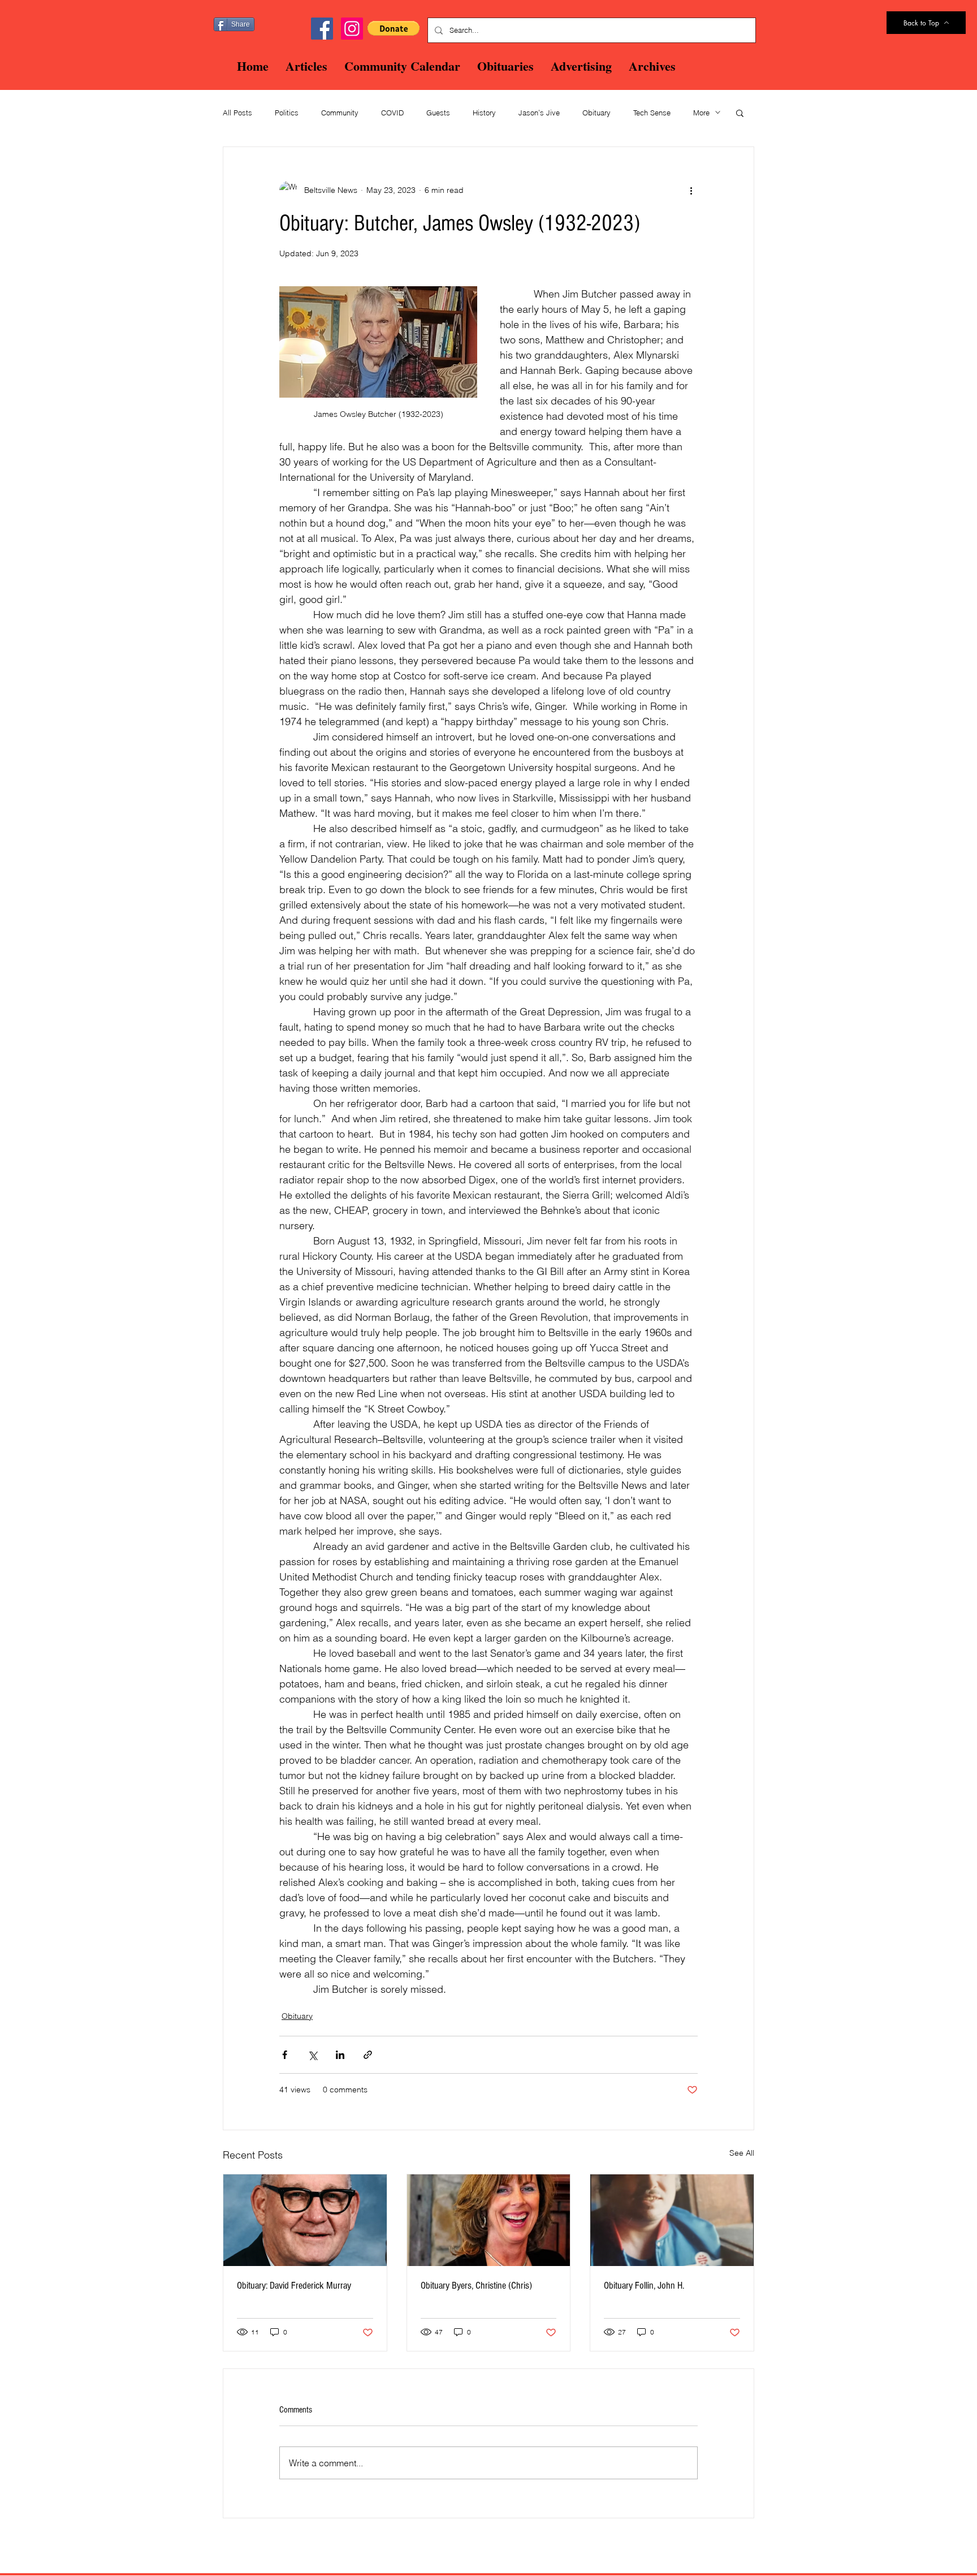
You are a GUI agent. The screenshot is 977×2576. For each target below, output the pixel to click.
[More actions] (691, 190)
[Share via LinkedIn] (340, 2055)
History (484, 113)
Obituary (596, 113)
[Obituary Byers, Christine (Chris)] (489, 2220)
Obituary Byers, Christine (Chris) (476, 2286)
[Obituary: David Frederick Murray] (305, 2220)
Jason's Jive (539, 113)
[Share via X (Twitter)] (312, 2055)
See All (742, 2153)
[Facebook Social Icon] (322, 29)
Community (340, 113)
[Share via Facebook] (285, 2055)
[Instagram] (352, 29)
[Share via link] (368, 2055)
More (701, 113)
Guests (438, 113)
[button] (394, 28)
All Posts (237, 113)
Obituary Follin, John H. (644, 2286)
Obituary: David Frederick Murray (294, 2286)
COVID (392, 113)
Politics (287, 113)
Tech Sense (652, 113)
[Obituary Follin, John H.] (672, 2220)
